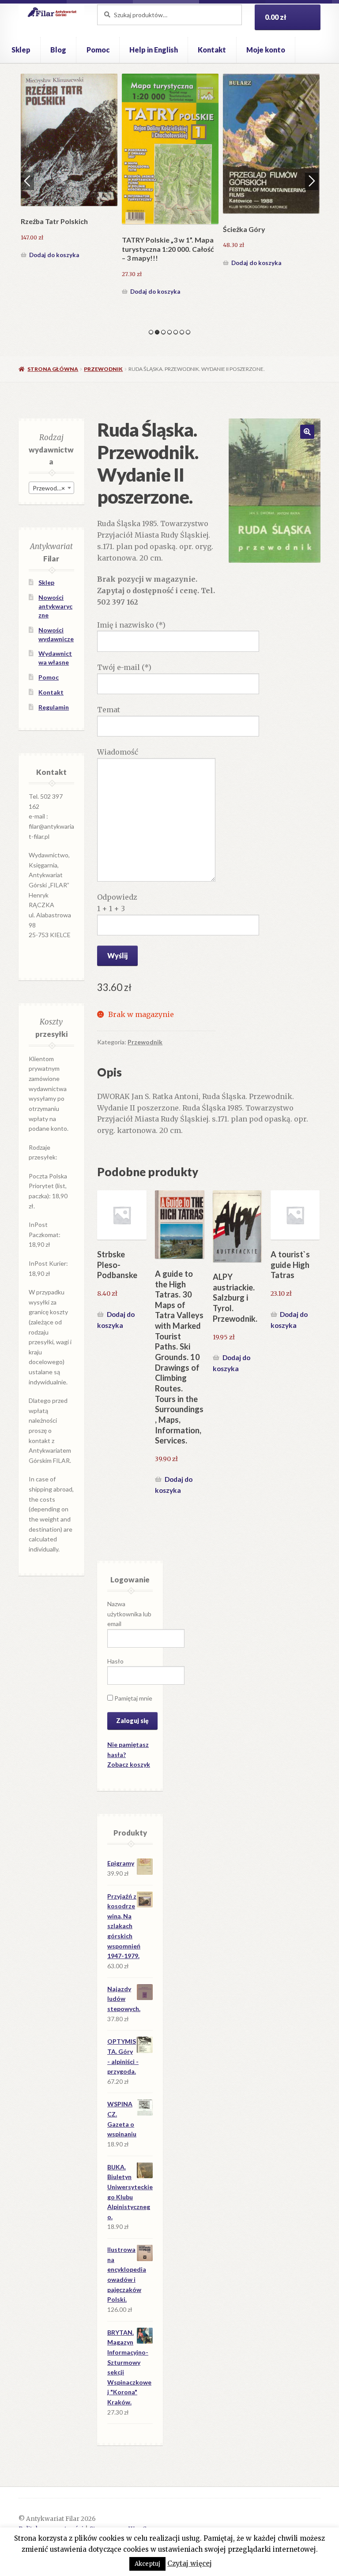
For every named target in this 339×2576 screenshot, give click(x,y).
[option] (69, 168)
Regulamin (54, 707)
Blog (58, 50)
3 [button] (163, 332)
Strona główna (53, 369)
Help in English (154, 50)
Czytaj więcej (190, 2563)
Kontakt (212, 50)
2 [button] (157, 332)
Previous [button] (27, 181)
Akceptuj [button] (147, 2564)
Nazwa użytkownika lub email (129, 1614)
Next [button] (312, 181)
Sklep (21, 50)
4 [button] (169, 332)
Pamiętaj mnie (133, 1698)
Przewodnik (103, 369)
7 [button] (188, 332)
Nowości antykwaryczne (55, 606)
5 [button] (176, 332)
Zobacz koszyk (129, 1764)
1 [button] (151, 332)
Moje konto (266, 50)
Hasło (115, 1661)
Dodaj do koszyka (54, 255)
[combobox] (51, 488)
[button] (307, 432)
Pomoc (98, 50)
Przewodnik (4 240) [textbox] (53, 488)
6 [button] (182, 332)
